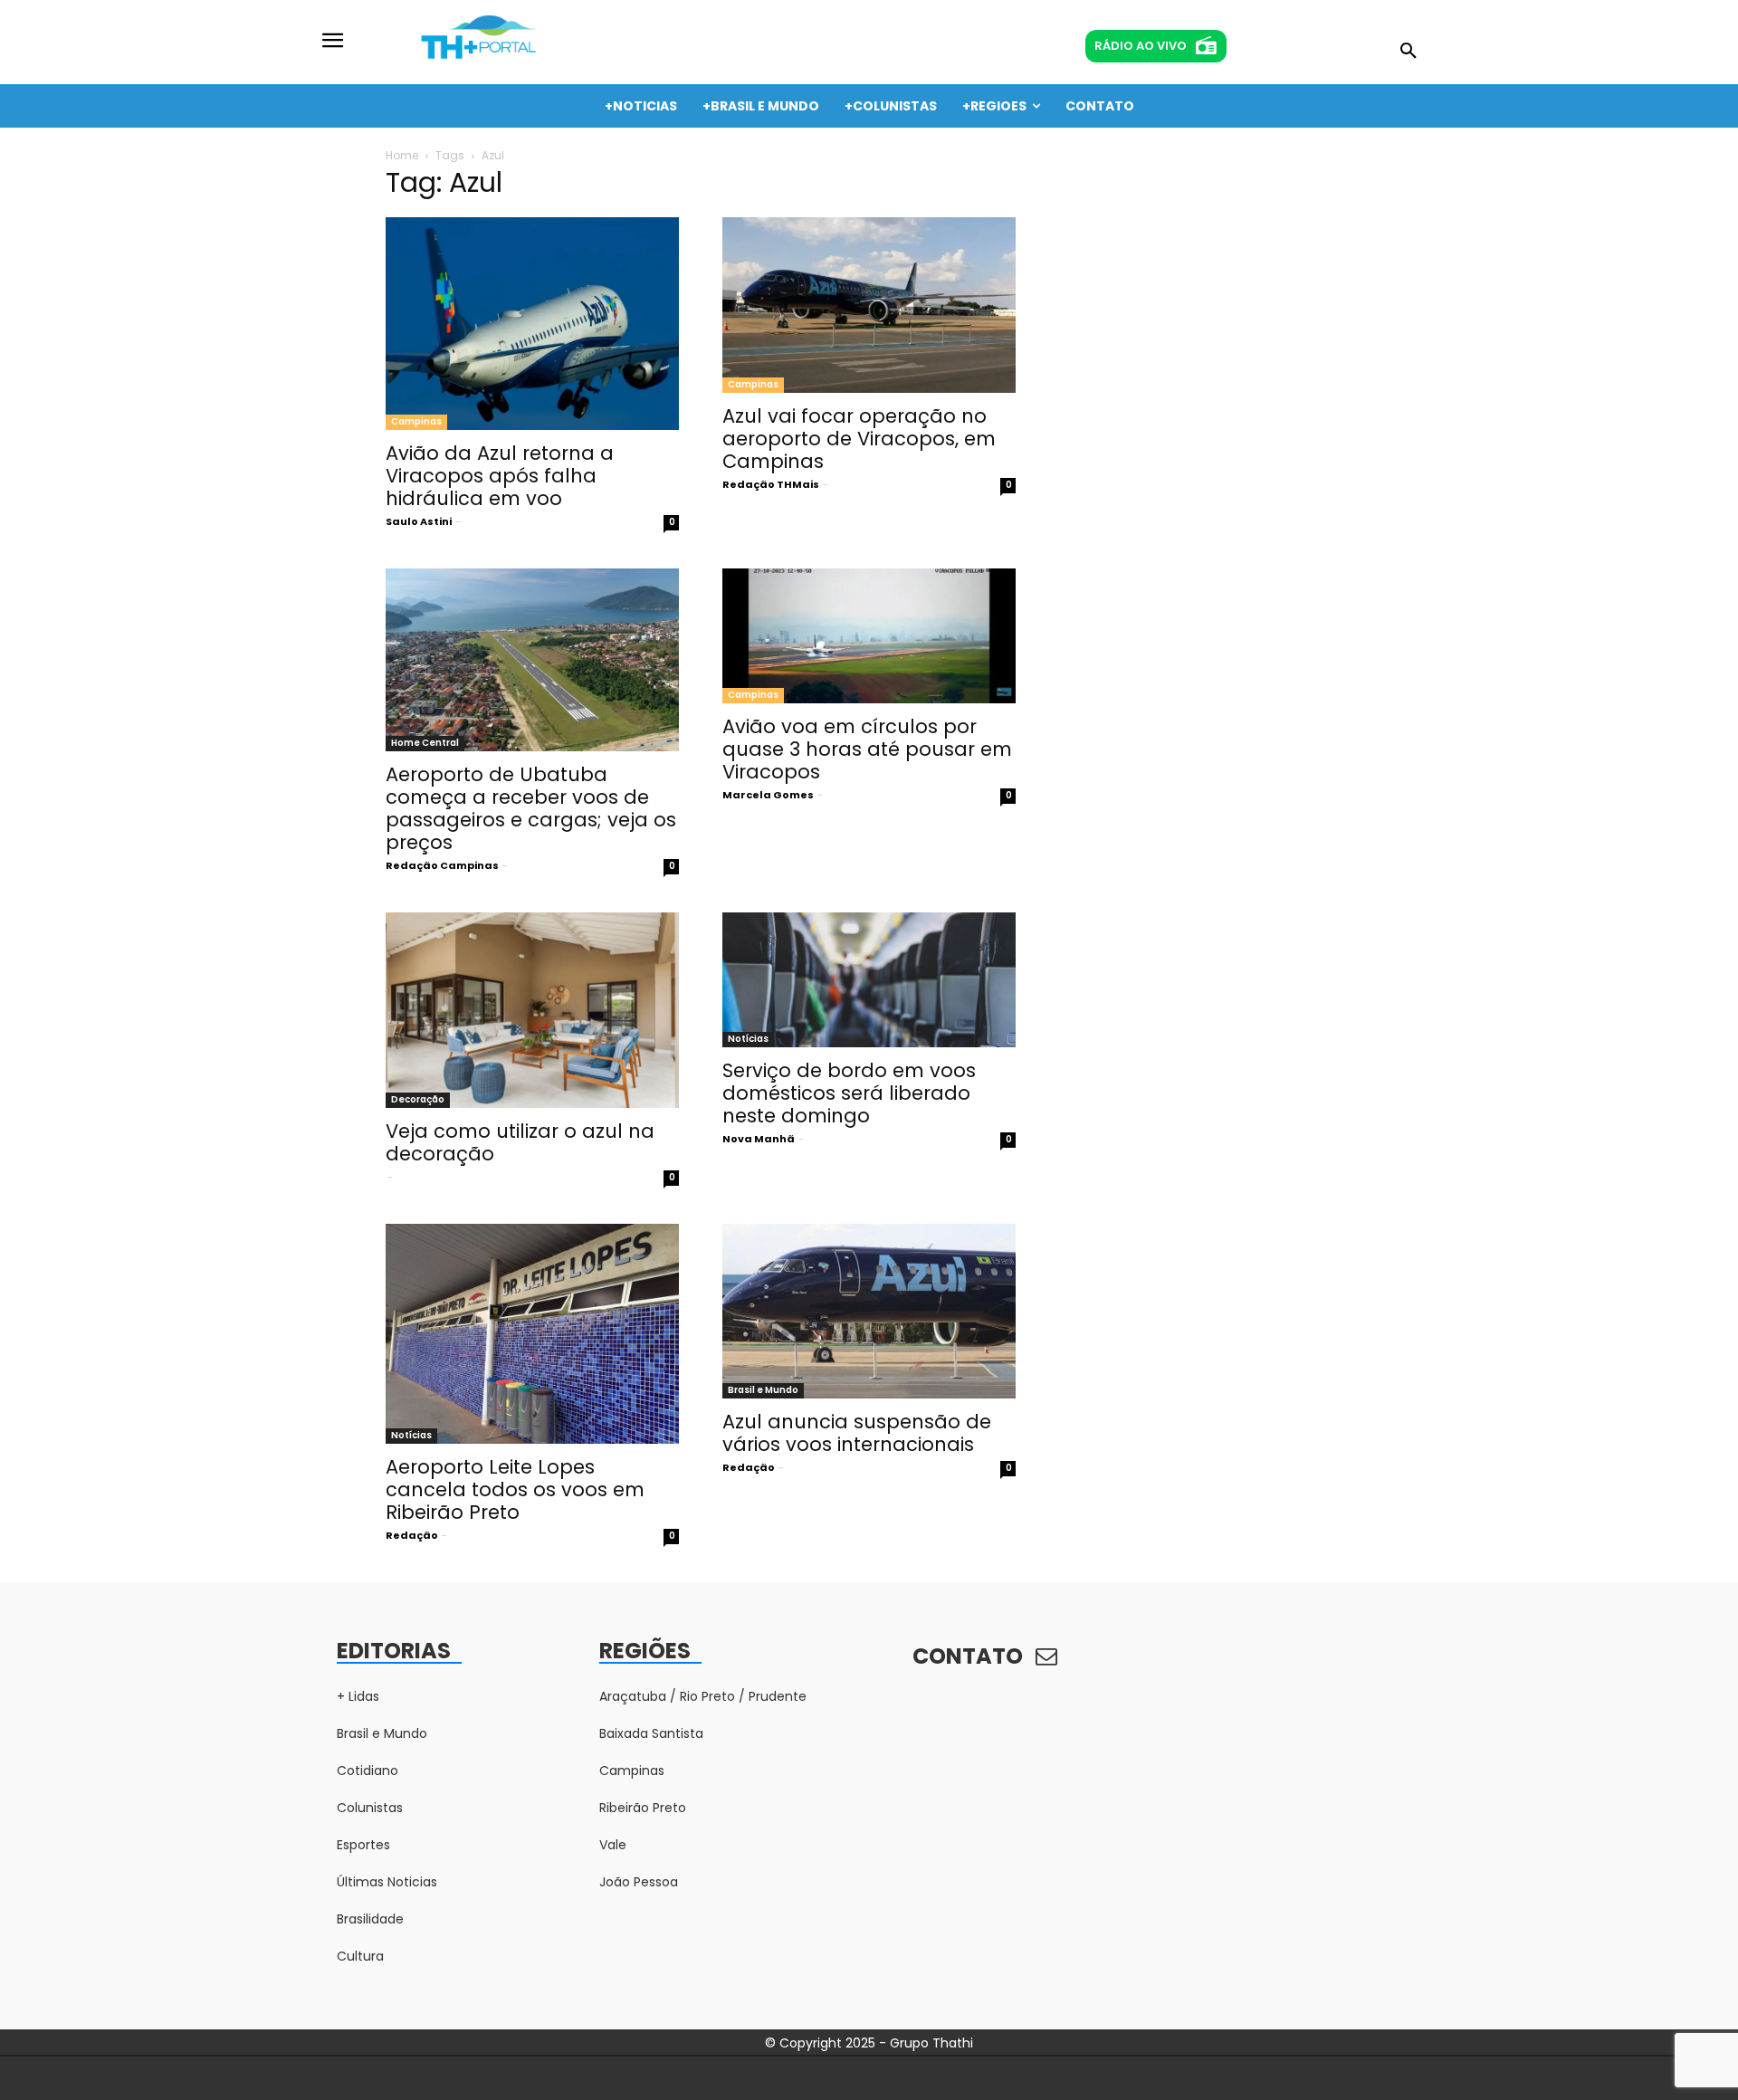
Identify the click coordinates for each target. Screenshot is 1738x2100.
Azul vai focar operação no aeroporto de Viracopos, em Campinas (859, 439)
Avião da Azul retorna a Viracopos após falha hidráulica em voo (500, 476)
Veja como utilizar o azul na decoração (520, 1142)
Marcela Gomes (768, 795)
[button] (1409, 52)
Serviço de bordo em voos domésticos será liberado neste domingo (849, 1093)
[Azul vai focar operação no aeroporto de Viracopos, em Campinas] (869, 305)
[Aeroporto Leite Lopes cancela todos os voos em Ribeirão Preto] (532, 1334)
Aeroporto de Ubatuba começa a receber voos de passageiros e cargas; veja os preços (531, 808)
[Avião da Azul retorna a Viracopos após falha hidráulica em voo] (532, 324)
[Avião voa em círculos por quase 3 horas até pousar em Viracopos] (869, 636)
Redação (412, 1535)
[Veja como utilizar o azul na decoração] (532, 1010)
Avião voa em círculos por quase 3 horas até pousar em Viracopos (867, 749)
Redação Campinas (442, 865)
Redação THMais (771, 484)
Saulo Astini (419, 521)
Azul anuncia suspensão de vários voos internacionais (857, 1433)
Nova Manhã (759, 1139)
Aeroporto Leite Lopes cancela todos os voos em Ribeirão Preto (515, 1489)
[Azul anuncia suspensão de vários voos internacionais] (869, 1312)
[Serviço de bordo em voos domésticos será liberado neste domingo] (869, 980)
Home (402, 155)
